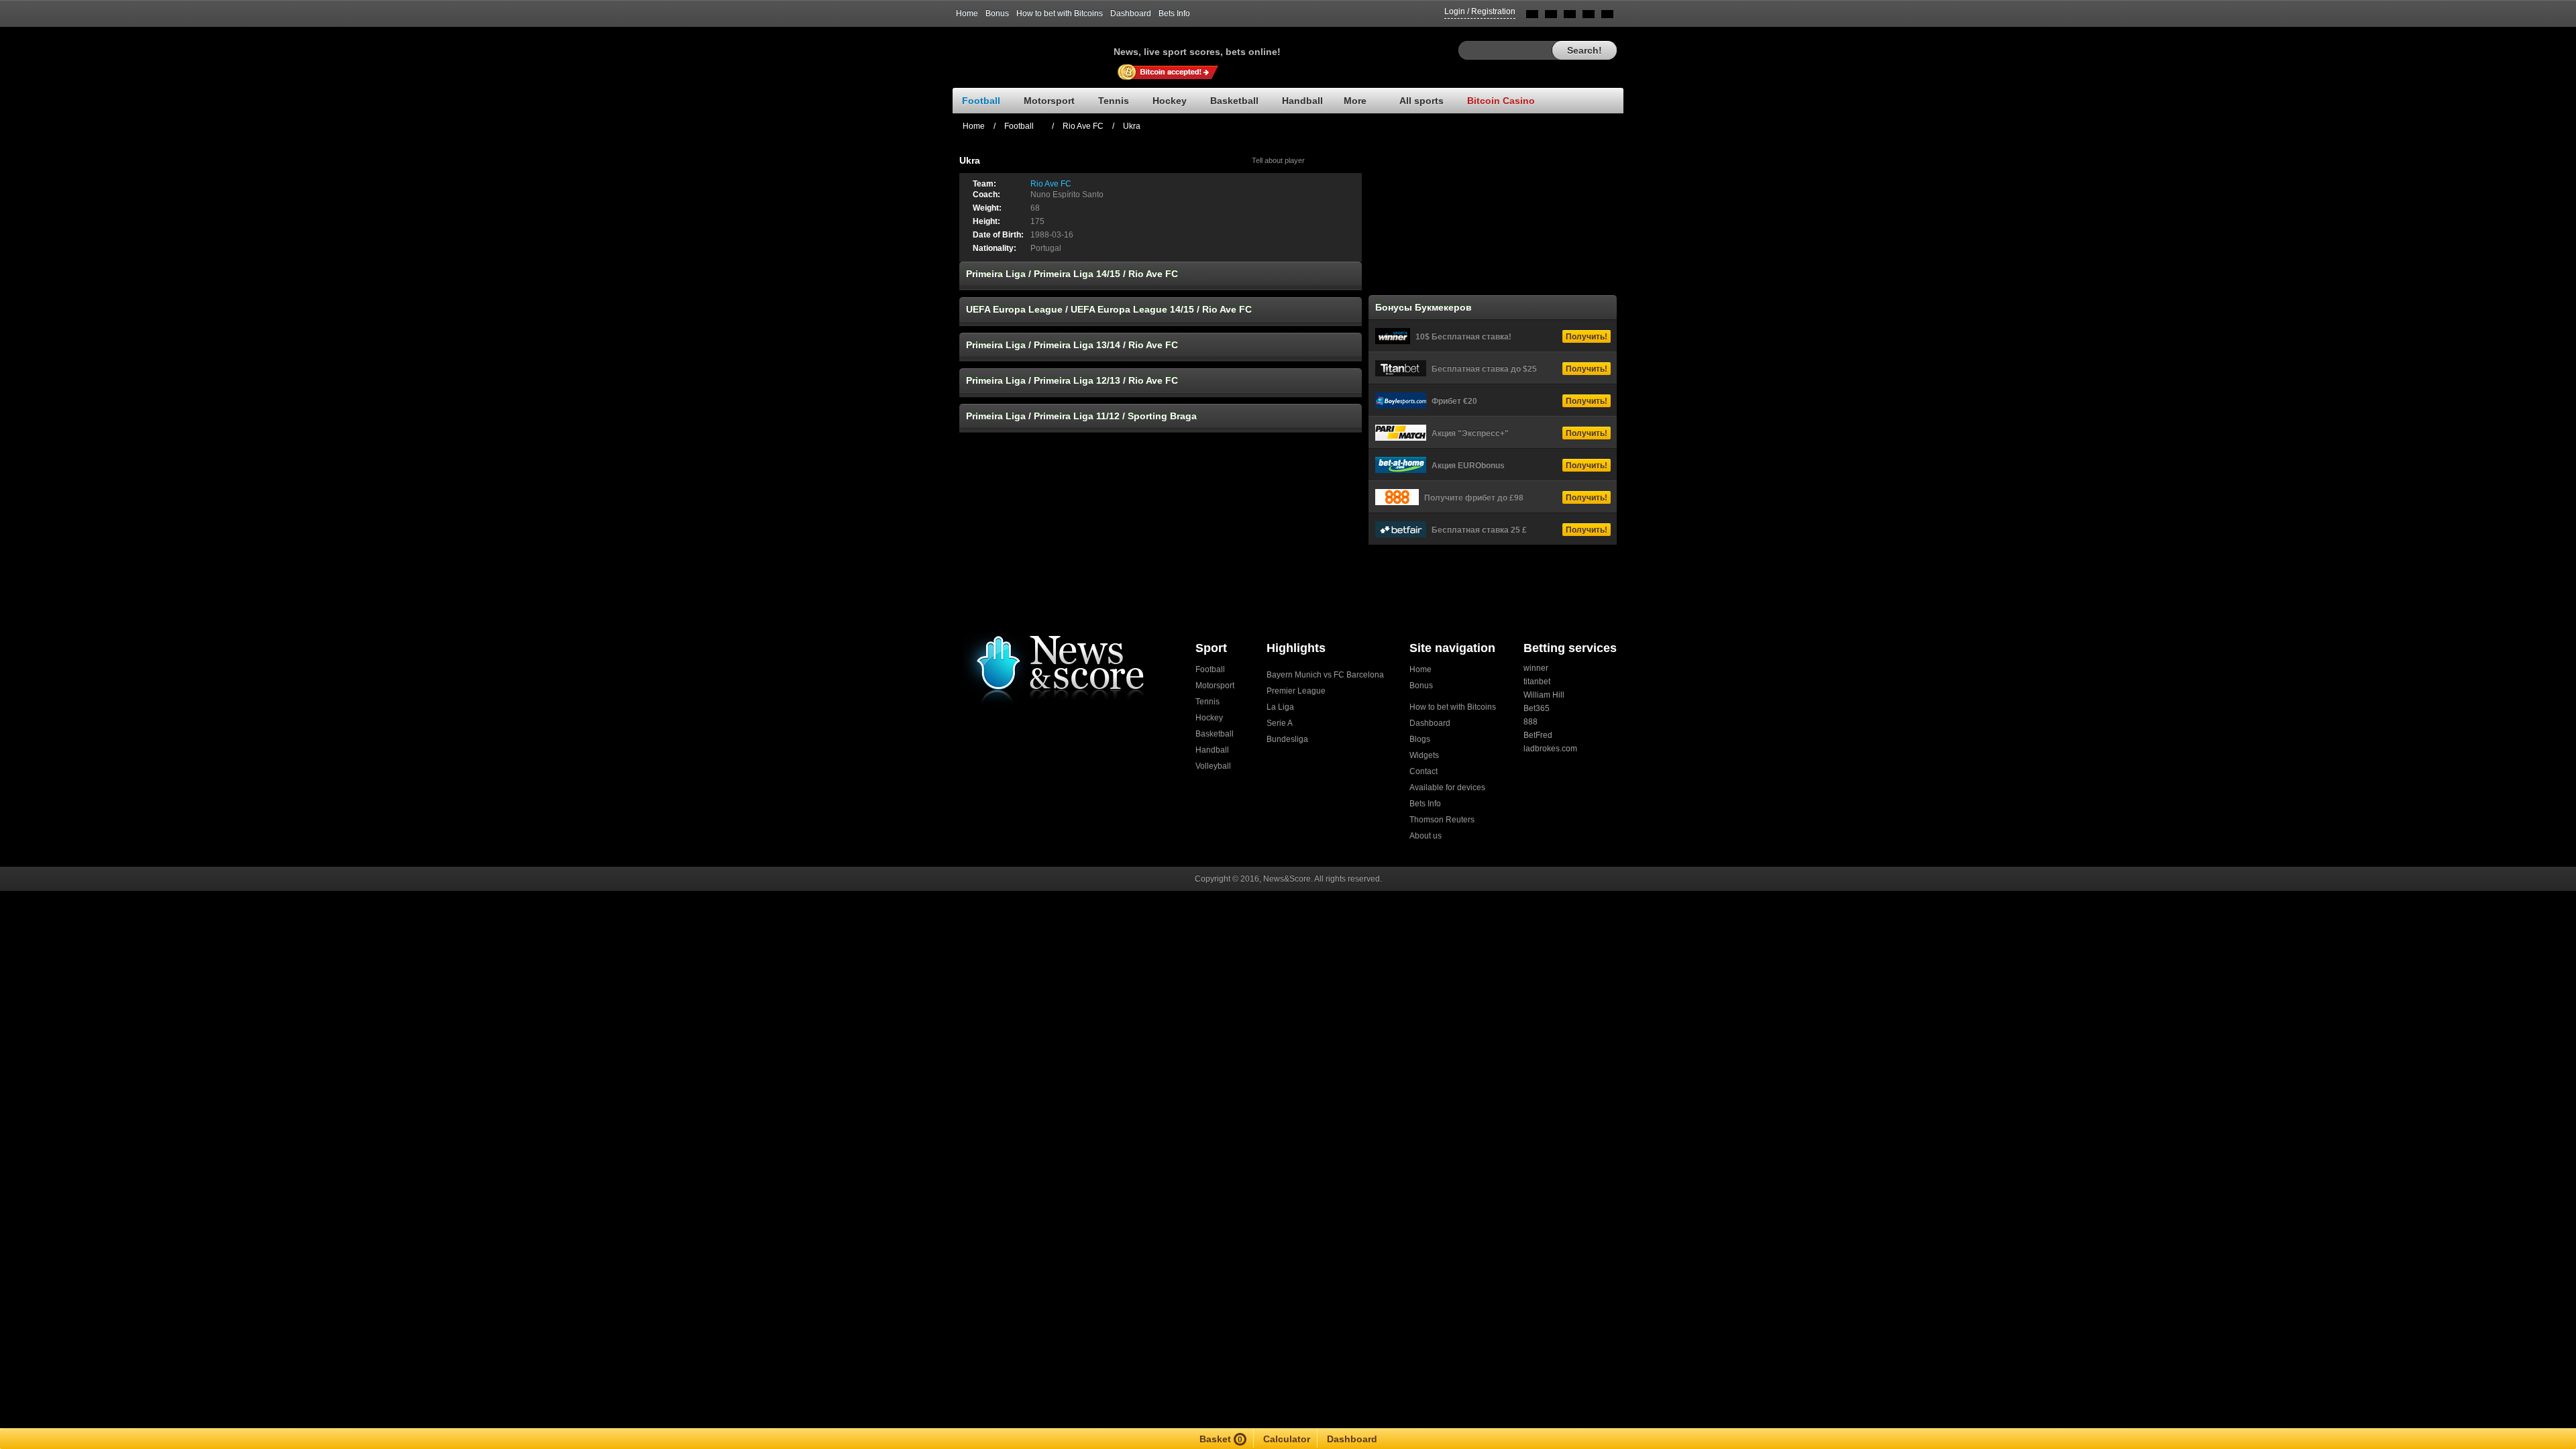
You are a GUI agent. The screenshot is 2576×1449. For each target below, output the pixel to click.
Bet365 (1537, 708)
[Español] (1570, 16)
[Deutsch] (1589, 16)
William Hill (1544, 695)
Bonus (997, 13)
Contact (1424, 771)
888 (1531, 722)
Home (967, 13)
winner (1536, 668)
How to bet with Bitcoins (1060, 13)
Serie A (1280, 723)
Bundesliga (1287, 739)
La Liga (1280, 707)
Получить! (1587, 337)
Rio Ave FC (1083, 126)
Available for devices (1447, 788)
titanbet (1537, 682)
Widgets (1424, 755)
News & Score (1033, 48)
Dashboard (1131, 13)
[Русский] (1551, 16)
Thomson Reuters (1442, 820)
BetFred (1538, 735)
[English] (1532, 16)
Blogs (1420, 739)
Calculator (1287, 1439)
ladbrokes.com (1550, 749)
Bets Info (1174, 13)
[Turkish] (1607, 16)
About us (1426, 836)
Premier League (1296, 691)
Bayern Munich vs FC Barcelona (1325, 675)
